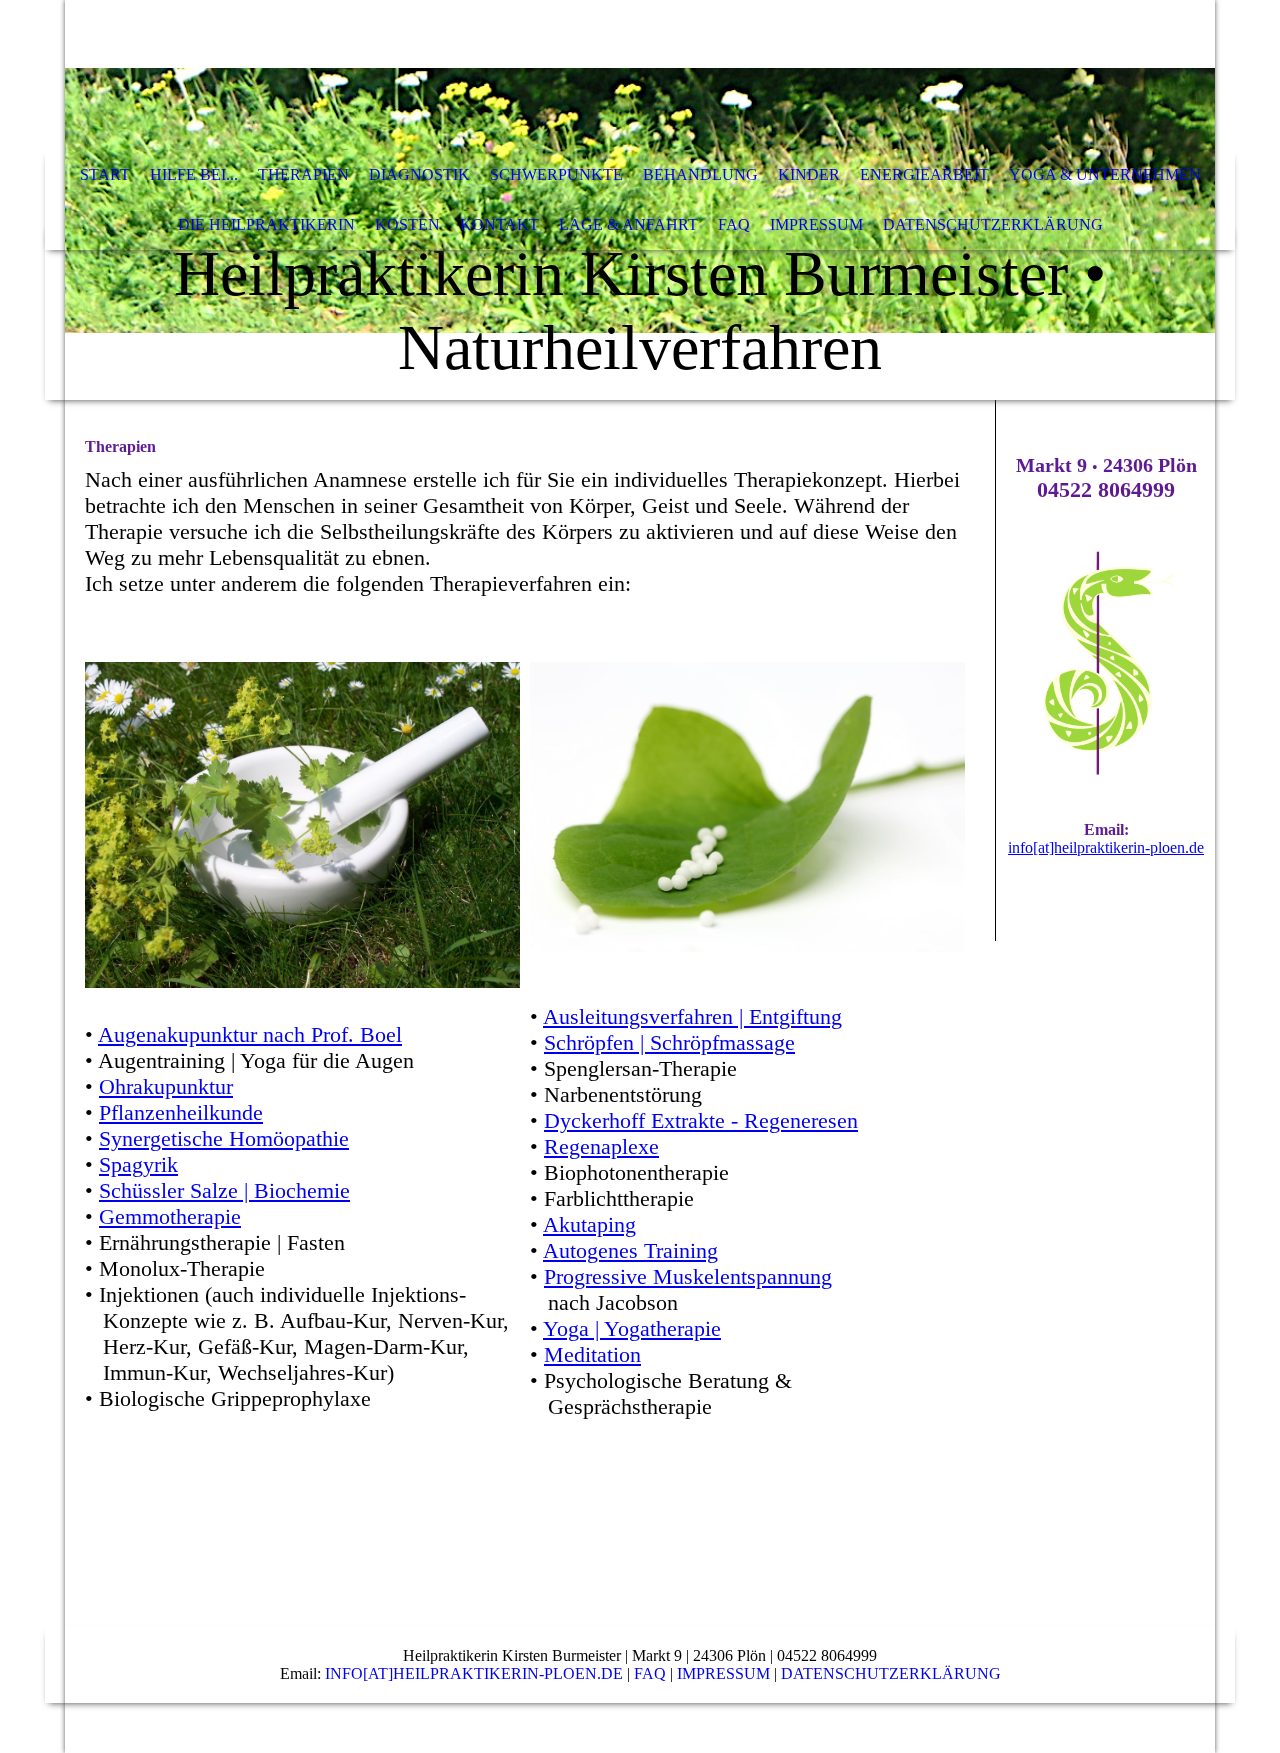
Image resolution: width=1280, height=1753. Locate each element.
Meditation (592, 1354)
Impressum (816, 224)
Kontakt (499, 224)
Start (105, 174)
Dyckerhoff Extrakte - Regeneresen (701, 1120)
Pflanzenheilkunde (181, 1112)
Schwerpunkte (556, 174)
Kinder (809, 174)
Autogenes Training (630, 1250)
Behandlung (700, 174)
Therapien (303, 174)
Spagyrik (138, 1164)
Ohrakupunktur (166, 1086)
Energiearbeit (924, 174)
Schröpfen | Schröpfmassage (669, 1042)
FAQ (734, 224)
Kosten (407, 224)
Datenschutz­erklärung (993, 224)
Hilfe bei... (194, 174)
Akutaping (589, 1224)
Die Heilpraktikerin (266, 224)
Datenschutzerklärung (891, 1673)
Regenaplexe (601, 1146)
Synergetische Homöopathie (224, 1138)
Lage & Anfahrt (628, 224)
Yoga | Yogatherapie (632, 1328)
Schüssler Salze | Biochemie (224, 1190)
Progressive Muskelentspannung (688, 1276)
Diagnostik (419, 174)
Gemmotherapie (170, 1216)
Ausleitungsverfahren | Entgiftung (692, 1016)
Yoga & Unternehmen (1105, 174)
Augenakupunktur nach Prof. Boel (250, 1034)
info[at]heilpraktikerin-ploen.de (1106, 847)
